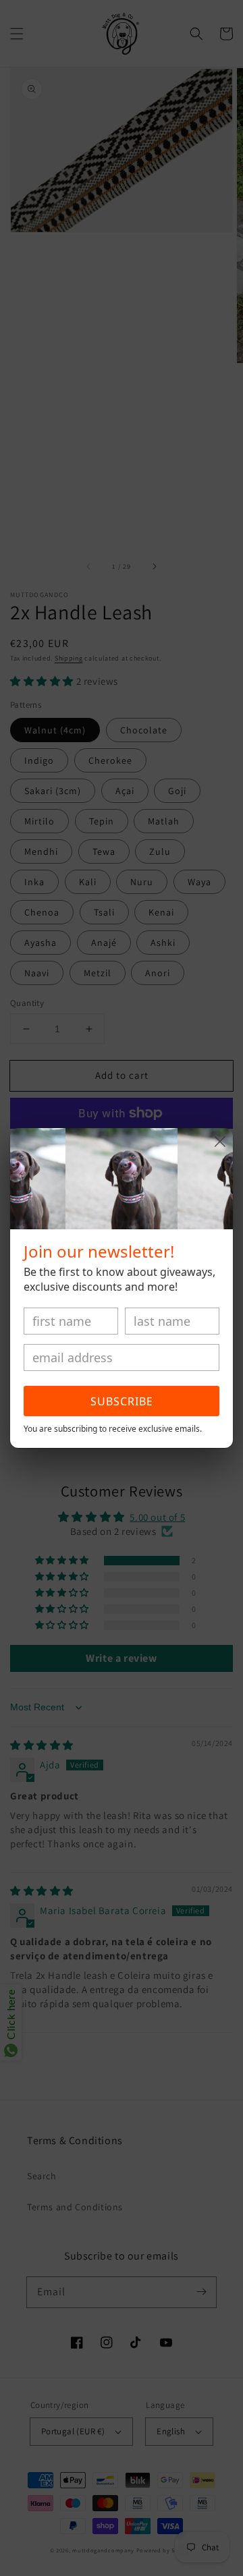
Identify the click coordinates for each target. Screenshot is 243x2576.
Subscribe (122, 1401)
